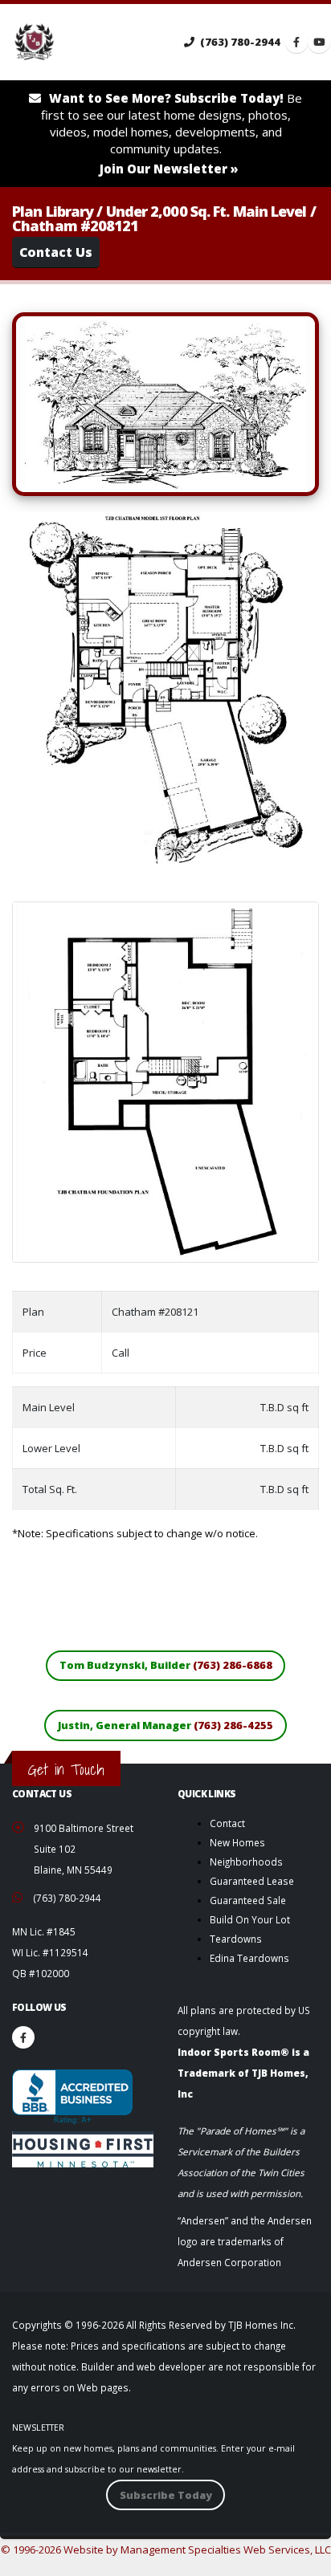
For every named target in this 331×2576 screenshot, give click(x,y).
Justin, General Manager (165, 1725)
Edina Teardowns (249, 1958)
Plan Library (53, 211)
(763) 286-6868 (233, 1665)
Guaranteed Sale (248, 1900)
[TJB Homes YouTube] (319, 42)
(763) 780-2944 (239, 42)
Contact (227, 1823)
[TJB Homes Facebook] (296, 42)
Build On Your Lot (250, 1919)
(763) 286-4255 (233, 1725)
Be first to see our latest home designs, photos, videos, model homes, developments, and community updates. (172, 133)
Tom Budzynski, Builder (166, 1665)
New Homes (237, 1842)
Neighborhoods (246, 1862)
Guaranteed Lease (252, 1881)
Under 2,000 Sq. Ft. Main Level (206, 211)
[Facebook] (23, 2037)
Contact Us (56, 252)
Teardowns (236, 1939)
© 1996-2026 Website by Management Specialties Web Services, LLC (166, 2550)
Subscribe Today (166, 2495)
